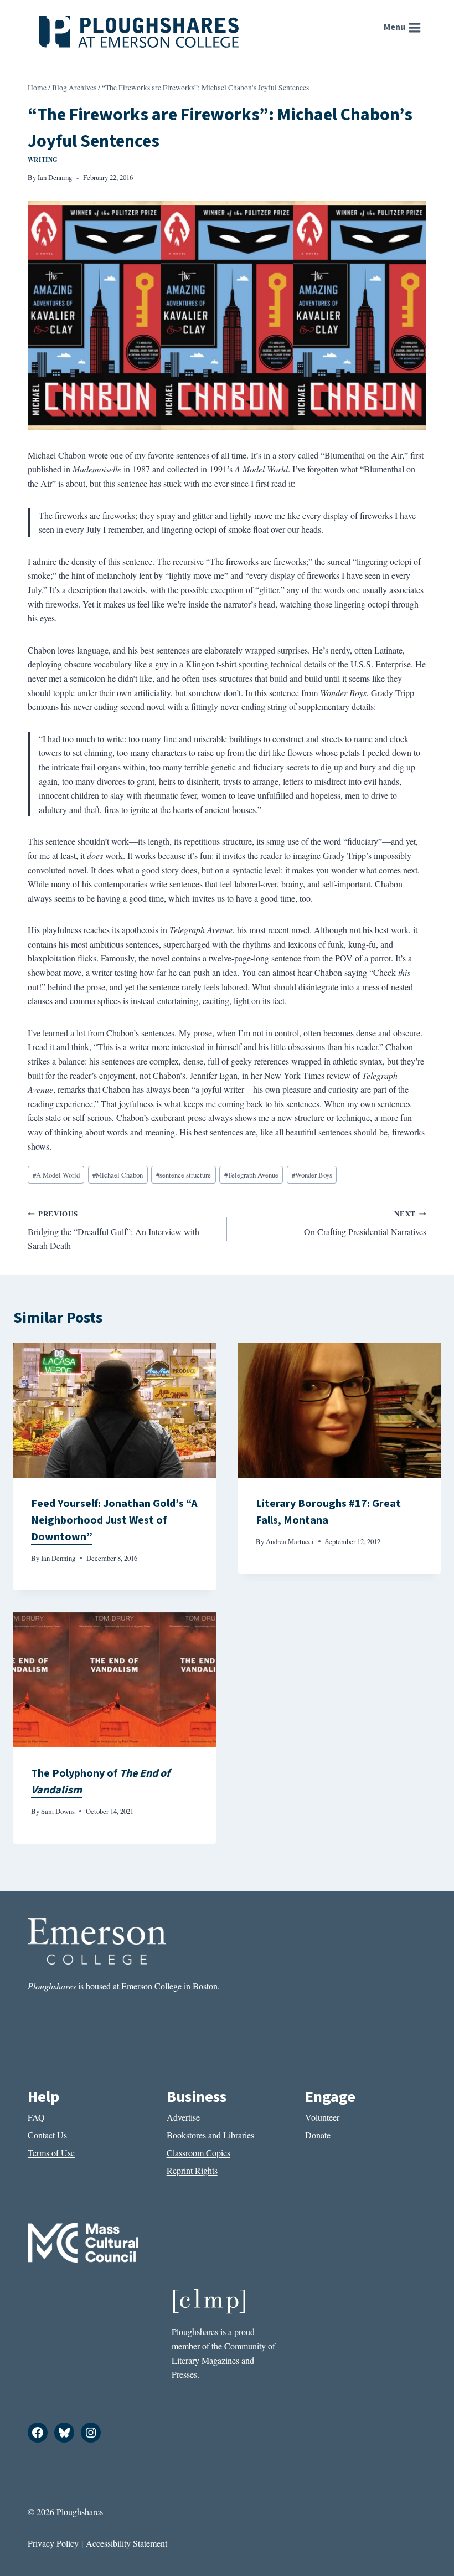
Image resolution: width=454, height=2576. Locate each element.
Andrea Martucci (290, 1541)
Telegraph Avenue (251, 1175)
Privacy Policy (53, 2543)
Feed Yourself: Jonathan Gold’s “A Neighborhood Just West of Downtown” (114, 1520)
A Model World (56, 1175)
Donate (318, 2135)
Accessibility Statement (127, 2543)
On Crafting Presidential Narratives (365, 1223)
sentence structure (184, 1175)
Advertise (183, 2117)
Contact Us (47, 2135)
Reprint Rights (192, 2170)
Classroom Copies (198, 2153)
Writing (43, 159)
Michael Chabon (118, 1175)
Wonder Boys (312, 1175)
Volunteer (322, 2117)
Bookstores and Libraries (210, 2135)
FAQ (36, 2117)
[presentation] (115, 1410)
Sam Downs (58, 1811)
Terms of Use (51, 2153)
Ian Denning (55, 177)
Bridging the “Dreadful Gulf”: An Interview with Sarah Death (114, 1230)
